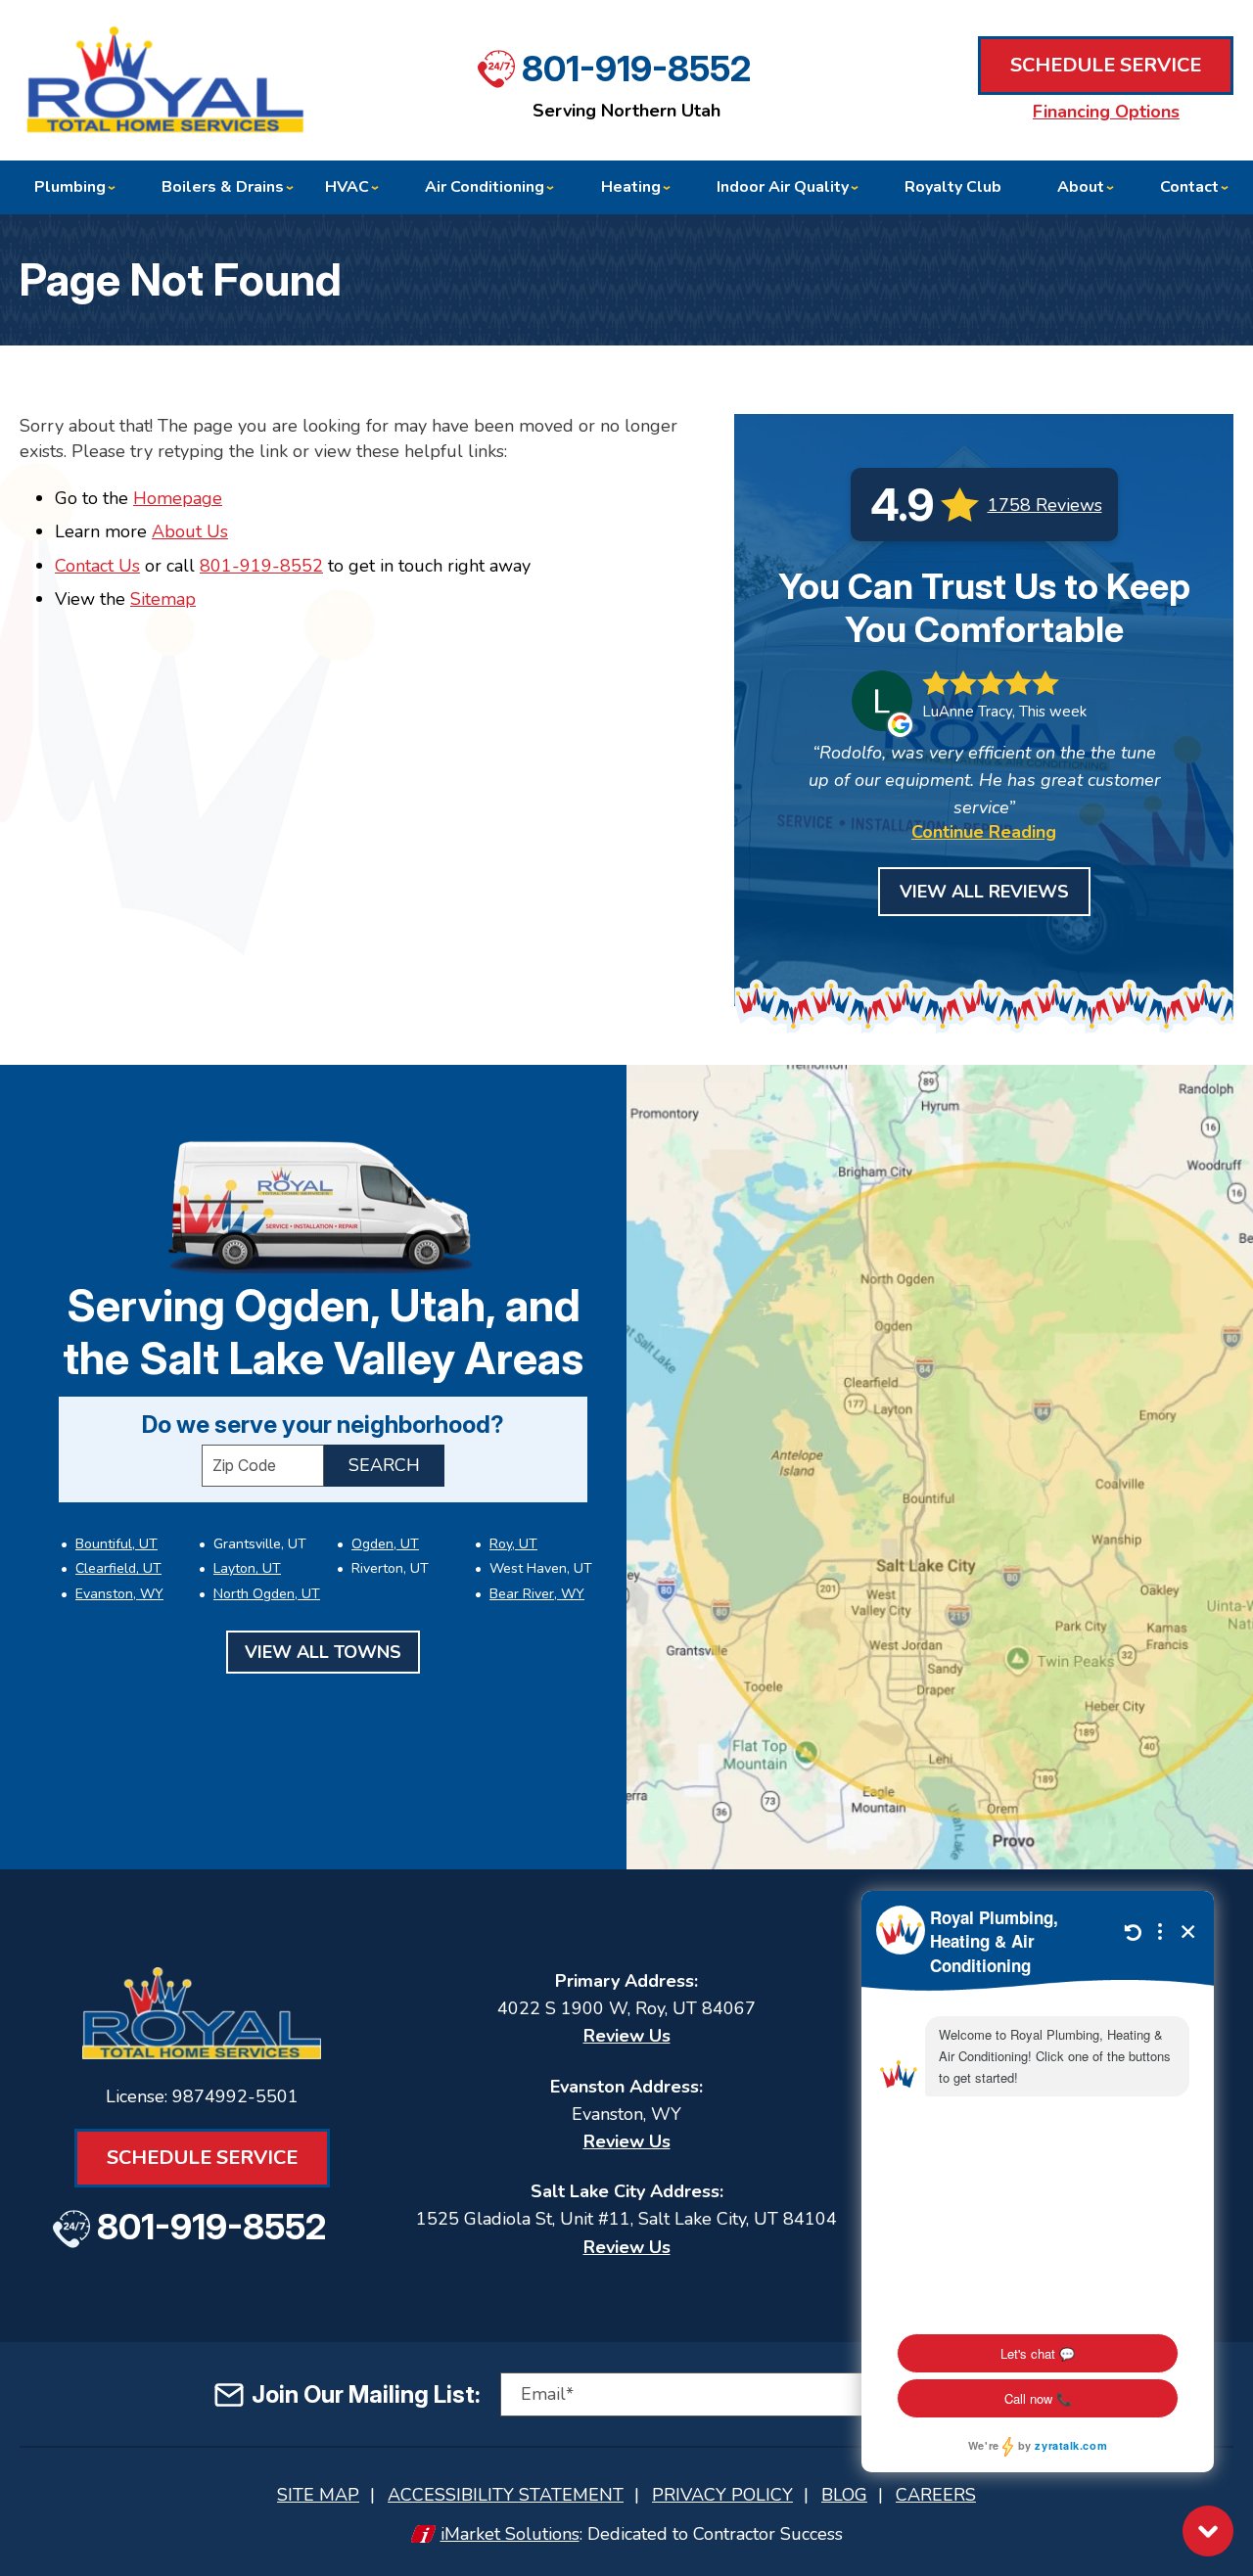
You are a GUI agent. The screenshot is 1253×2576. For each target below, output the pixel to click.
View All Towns (323, 1652)
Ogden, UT (385, 1544)
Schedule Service (1106, 65)
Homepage (178, 498)
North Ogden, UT (267, 1594)
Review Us (627, 2036)
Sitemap (163, 599)
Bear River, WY (537, 1594)
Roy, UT (513, 1544)
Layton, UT (247, 1568)
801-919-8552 (636, 69)
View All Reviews (984, 892)
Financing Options (1106, 112)
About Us (190, 531)
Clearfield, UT (118, 1568)
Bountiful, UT (116, 1544)
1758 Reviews (1045, 505)
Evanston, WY (119, 1594)
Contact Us (97, 566)
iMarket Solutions (510, 2534)
